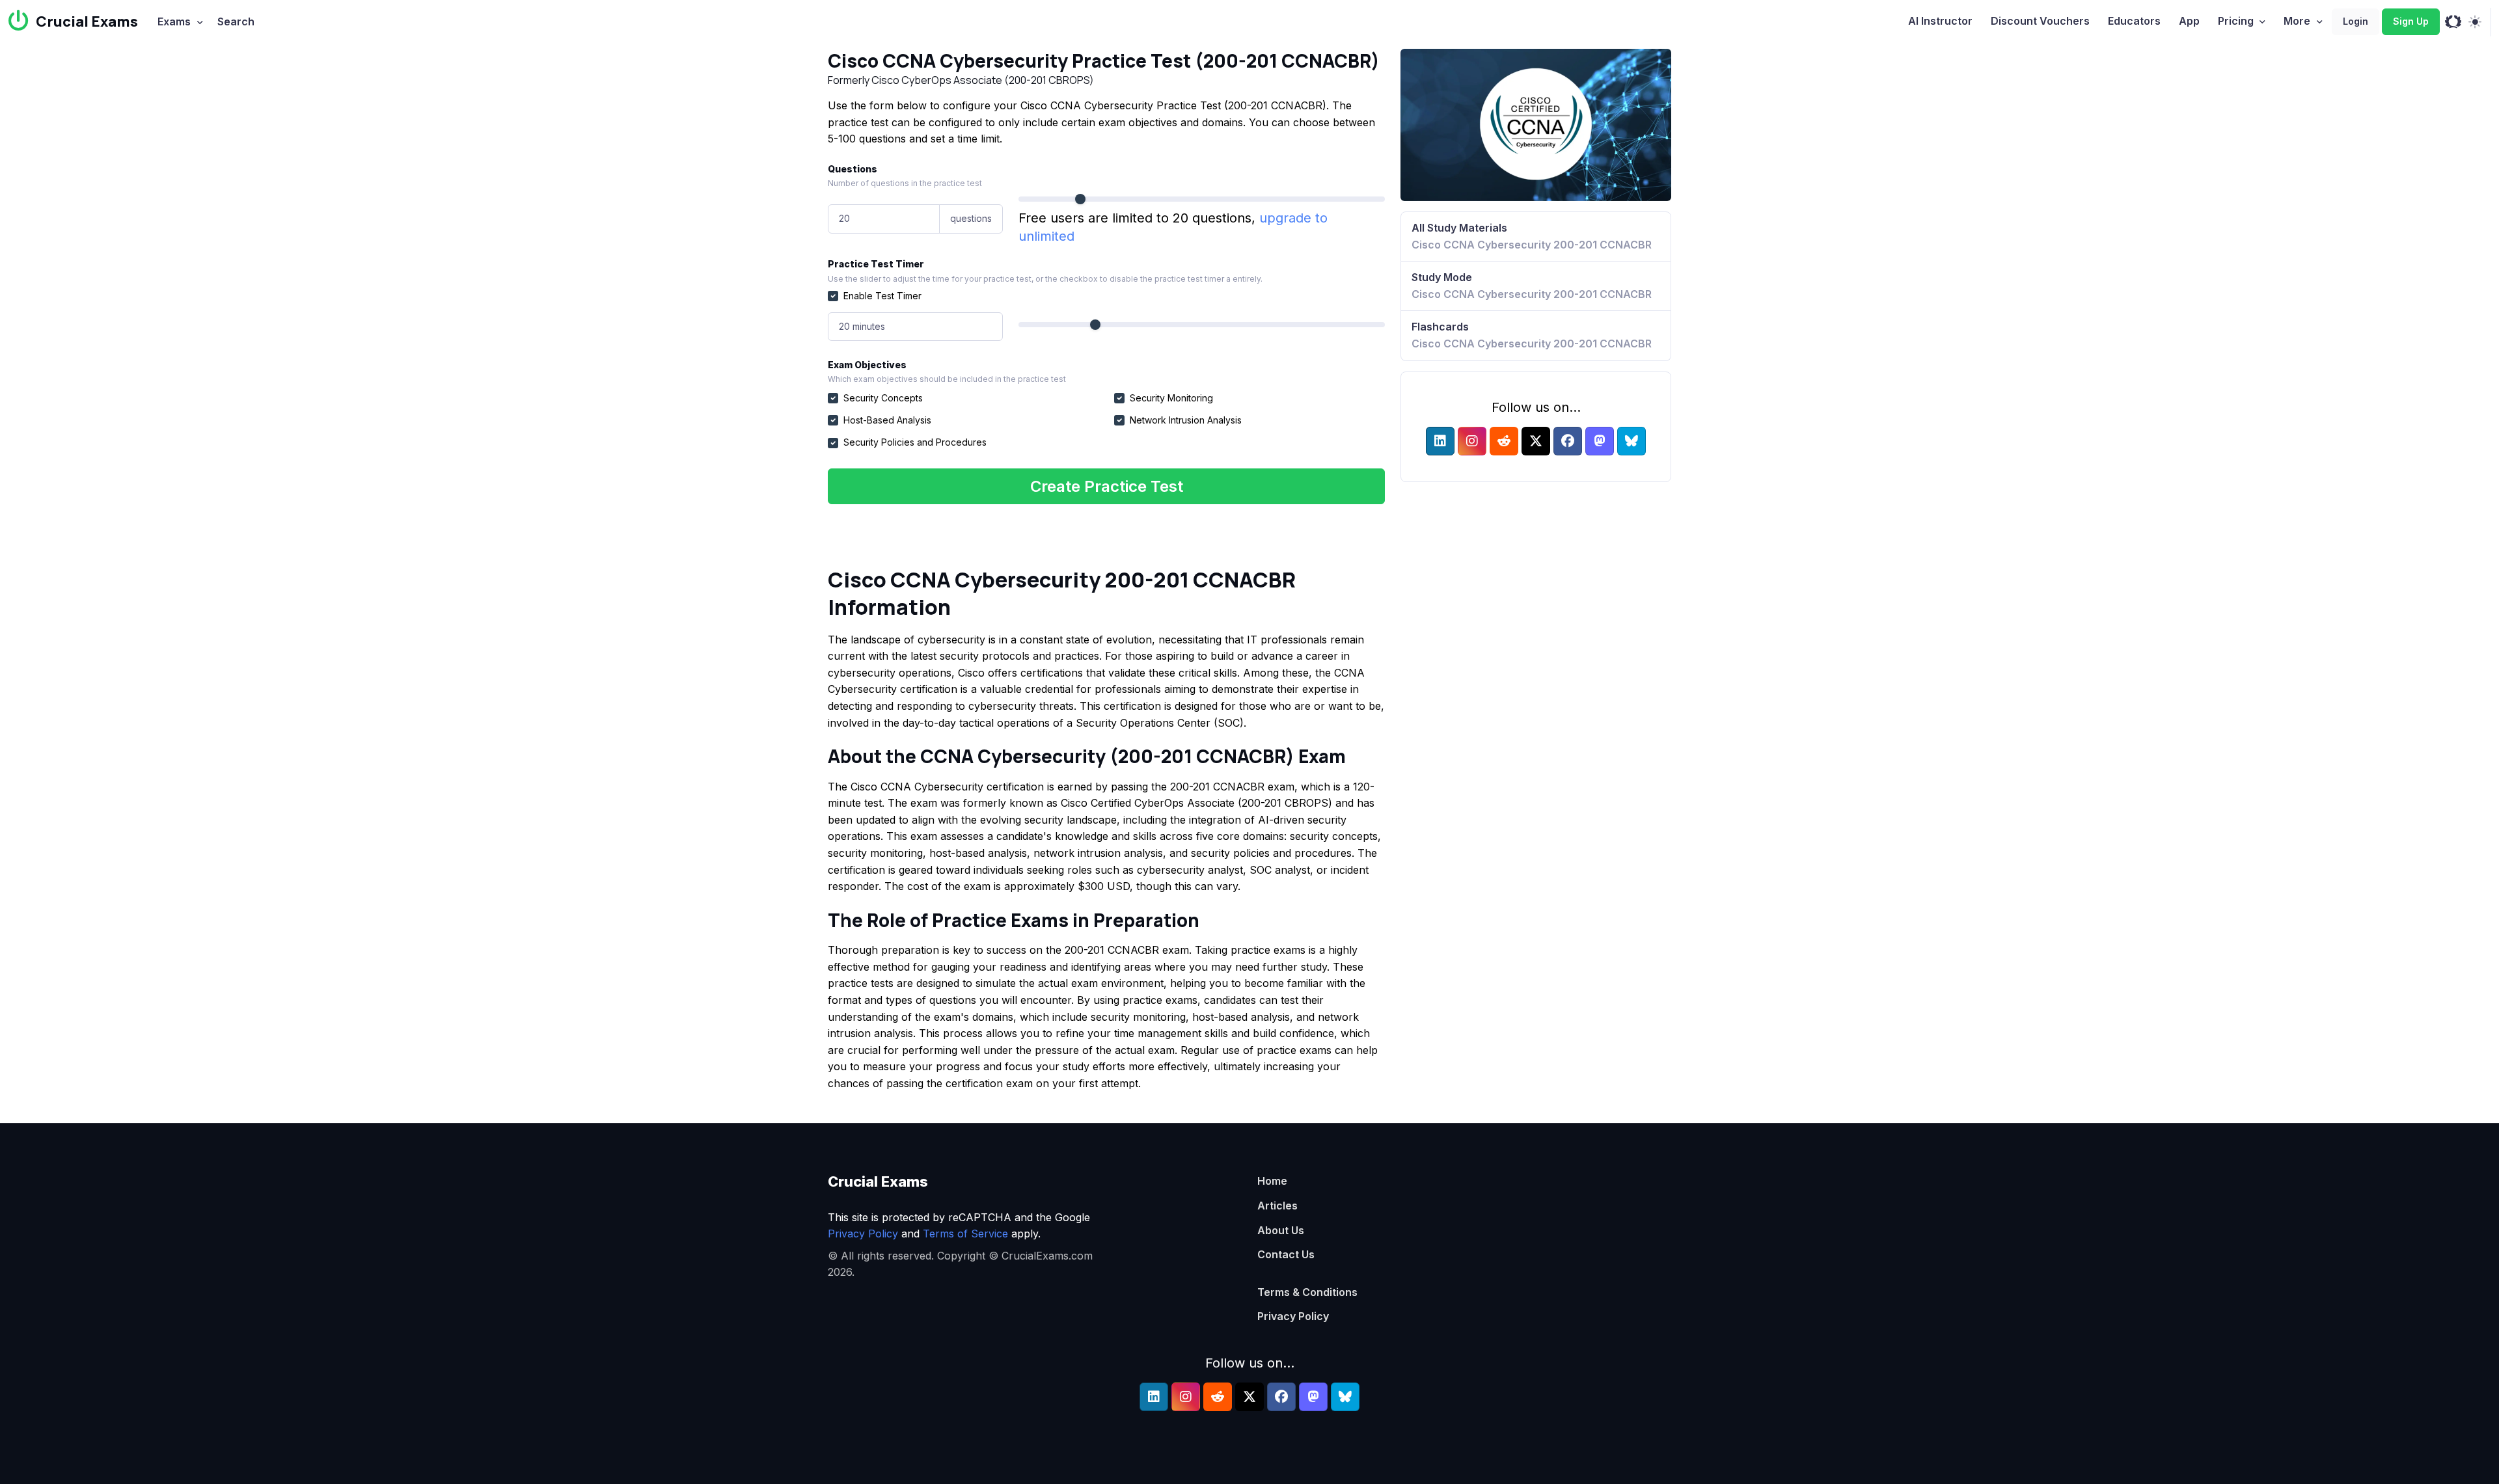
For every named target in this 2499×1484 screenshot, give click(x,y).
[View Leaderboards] (2453, 22)
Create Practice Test (1107, 486)
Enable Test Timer (882, 296)
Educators (2134, 21)
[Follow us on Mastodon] (1600, 441)
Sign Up (2411, 21)
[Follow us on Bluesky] (1632, 441)
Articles (1277, 1206)
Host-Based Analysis (887, 420)
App (2189, 21)
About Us (1281, 1230)
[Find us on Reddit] (1504, 441)
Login (2356, 21)
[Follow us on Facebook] (1568, 441)
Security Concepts (883, 398)
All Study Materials (1532, 236)
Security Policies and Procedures (915, 442)
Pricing (2236, 21)
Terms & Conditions (1307, 1292)
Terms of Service (965, 1234)
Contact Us (1286, 1254)
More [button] (2297, 21)
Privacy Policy (863, 1234)
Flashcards (1532, 335)
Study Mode (1532, 286)
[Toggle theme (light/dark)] (2475, 22)
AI (1940, 21)
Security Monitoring (1171, 398)
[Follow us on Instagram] (1472, 441)
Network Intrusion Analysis (1186, 420)
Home (1272, 1181)
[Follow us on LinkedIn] (1440, 441)
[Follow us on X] (1536, 441)
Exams (174, 21)
